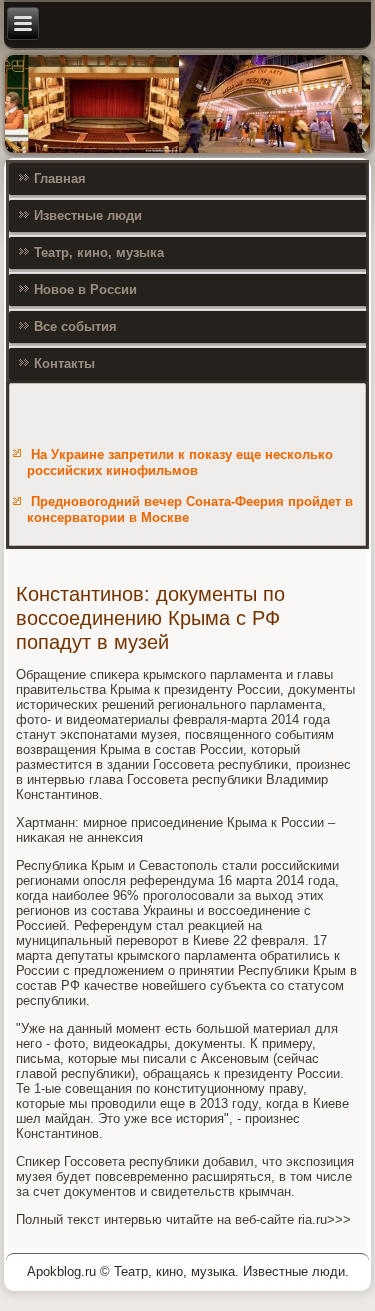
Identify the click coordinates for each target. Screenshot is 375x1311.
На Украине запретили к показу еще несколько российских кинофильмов (180, 462)
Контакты (64, 363)
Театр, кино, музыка (99, 252)
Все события (75, 326)
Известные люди (88, 215)
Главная (60, 178)
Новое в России (85, 289)
